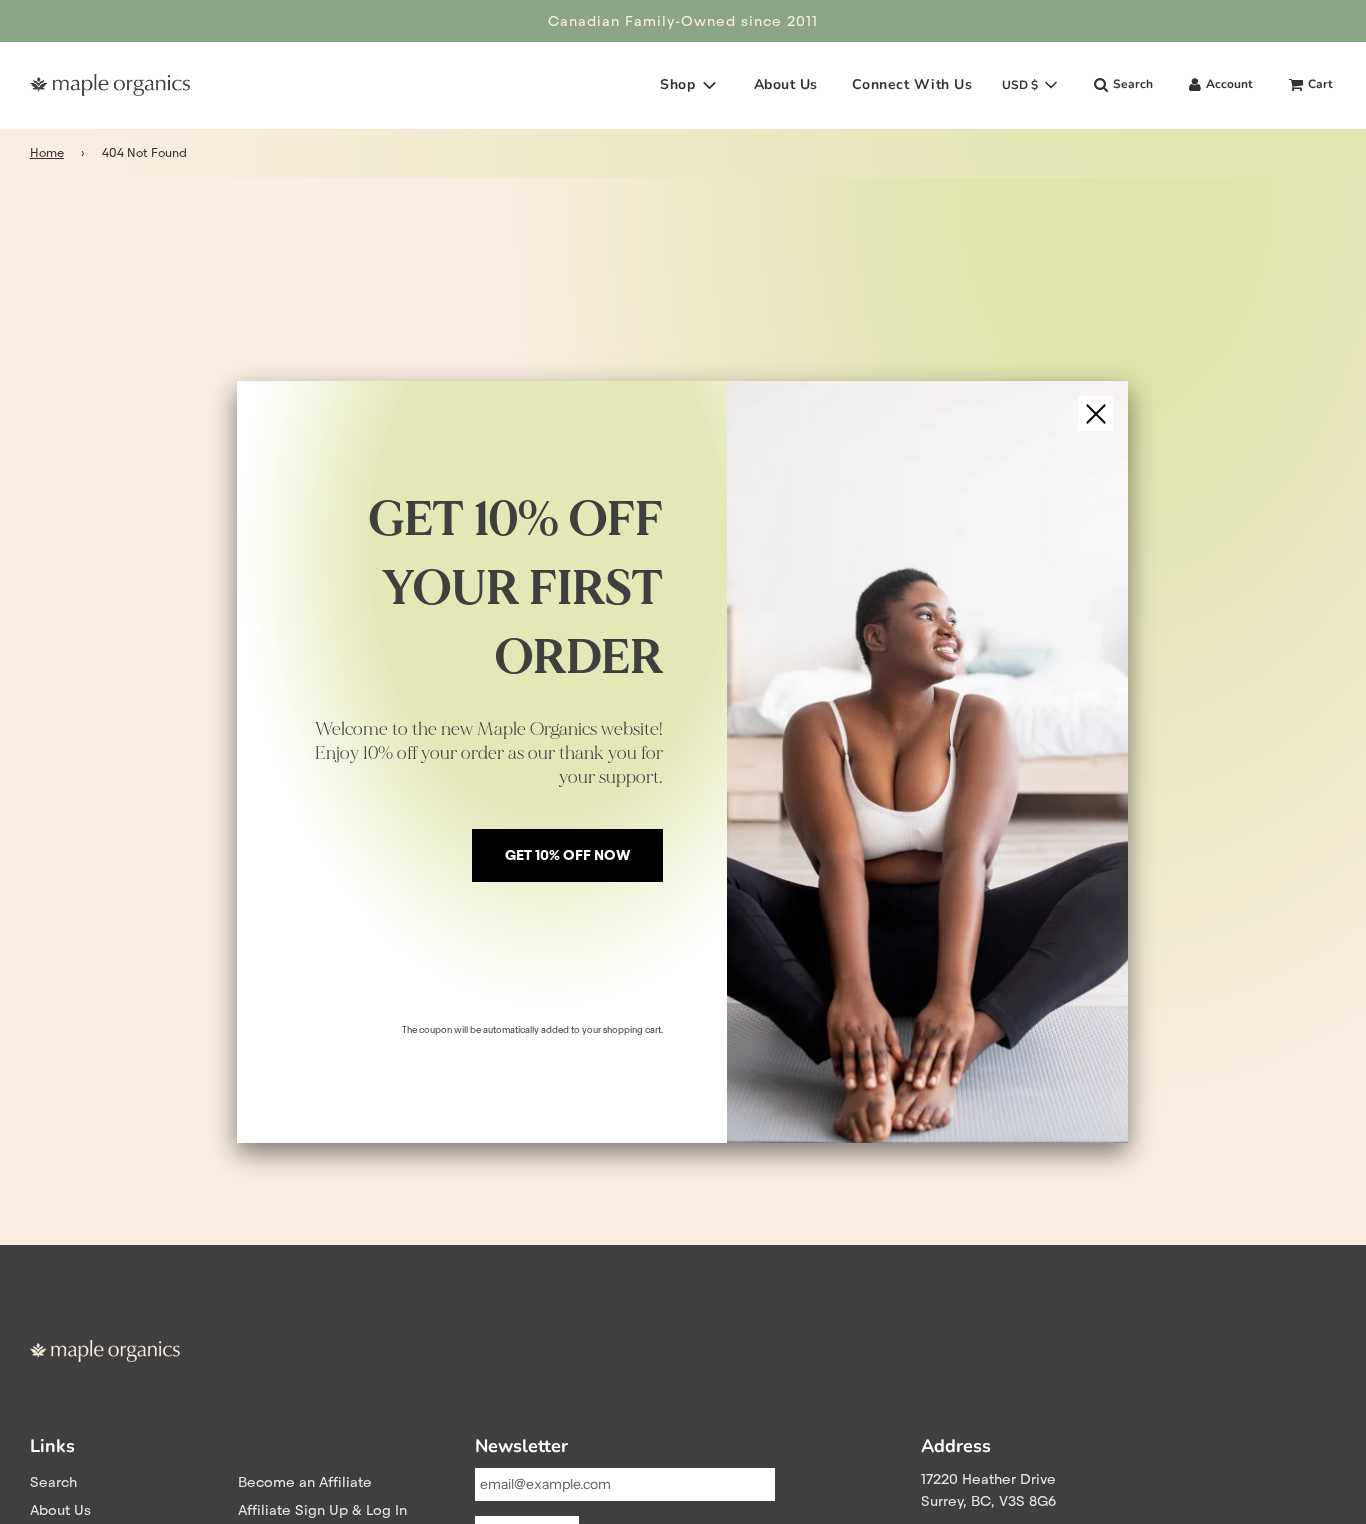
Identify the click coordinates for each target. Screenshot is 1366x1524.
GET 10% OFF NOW (567, 855)
